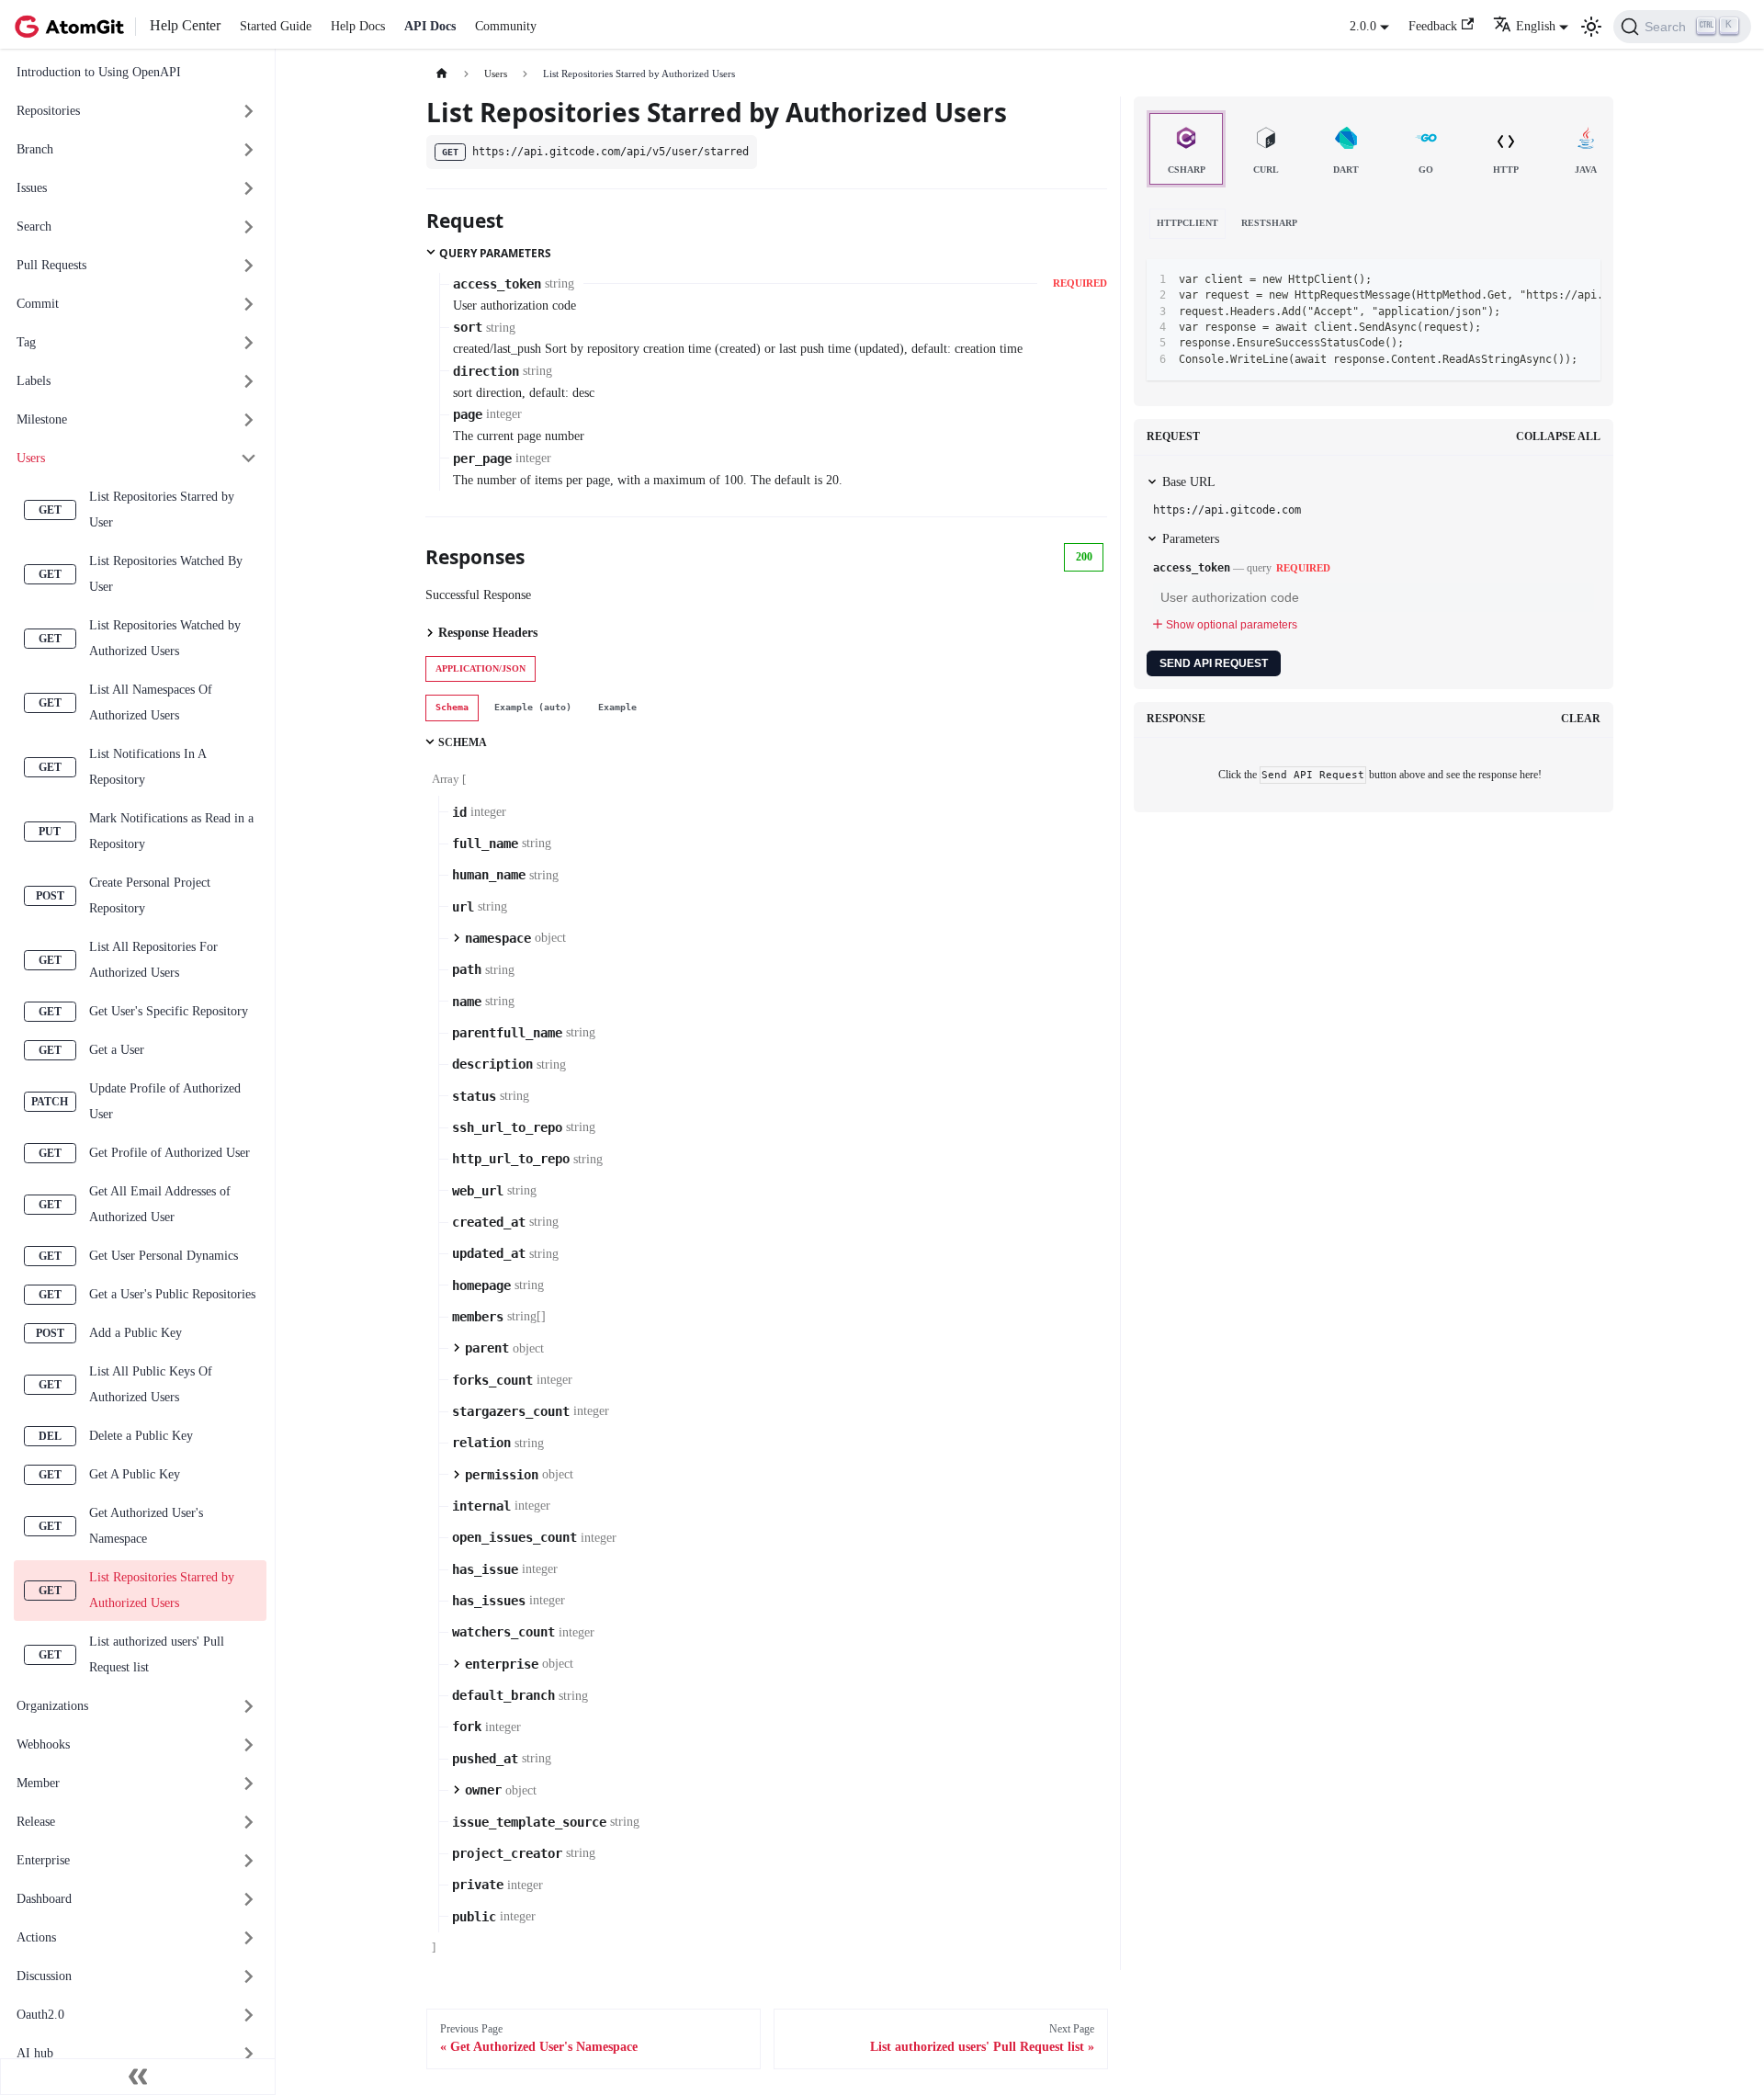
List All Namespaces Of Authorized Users (151, 702)
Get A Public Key (135, 1474)
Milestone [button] (42, 419)
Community (506, 26)
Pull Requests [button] (51, 265)
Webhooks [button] (43, 1744)
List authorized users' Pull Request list (157, 1654)
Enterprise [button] (43, 1860)
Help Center (185, 25)
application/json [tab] (481, 668)
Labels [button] (34, 381)
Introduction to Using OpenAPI (99, 72)
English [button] (1536, 26)
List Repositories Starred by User (162, 510)
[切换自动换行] (1522, 279)
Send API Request (1214, 663)
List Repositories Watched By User (166, 574)
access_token (1192, 568)
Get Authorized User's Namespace (146, 1526)
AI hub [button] (35, 2053)
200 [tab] (1084, 557)
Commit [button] (38, 304)
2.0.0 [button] (1363, 26)
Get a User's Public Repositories (172, 1294)
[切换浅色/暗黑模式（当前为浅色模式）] (1591, 27)
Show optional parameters (1232, 625)
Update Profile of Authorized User (165, 1101)
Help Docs (358, 26)
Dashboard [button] (44, 1899)
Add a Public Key (136, 1333)
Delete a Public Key (141, 1436)
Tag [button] (26, 342)
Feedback (1433, 26)
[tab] (452, 708)
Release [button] (36, 1822)
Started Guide (276, 26)
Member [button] (38, 1783)
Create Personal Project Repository (150, 895)
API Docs (430, 26)
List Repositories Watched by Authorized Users (165, 638)
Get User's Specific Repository (169, 1011)
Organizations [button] (52, 1706)
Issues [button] (32, 188)
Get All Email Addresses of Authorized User (160, 1204)
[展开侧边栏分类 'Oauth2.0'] (249, 2016)
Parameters (1191, 539)
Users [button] (31, 458)
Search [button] (34, 226)
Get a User (117, 1050)
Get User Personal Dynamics (164, 1256)
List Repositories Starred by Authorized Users (162, 1590)
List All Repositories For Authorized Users (153, 960)
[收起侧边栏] (138, 2077)
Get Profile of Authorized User (170, 1153)
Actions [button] (36, 1937)
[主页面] (441, 74)
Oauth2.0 (40, 2015)
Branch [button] (35, 149)
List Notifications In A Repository (147, 767)
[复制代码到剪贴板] (1551, 279)
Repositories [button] (48, 111)
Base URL (1189, 482)
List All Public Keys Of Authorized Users (151, 1384)
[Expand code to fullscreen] (1581, 279)
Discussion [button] (44, 1976)
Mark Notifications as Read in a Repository (171, 831)
